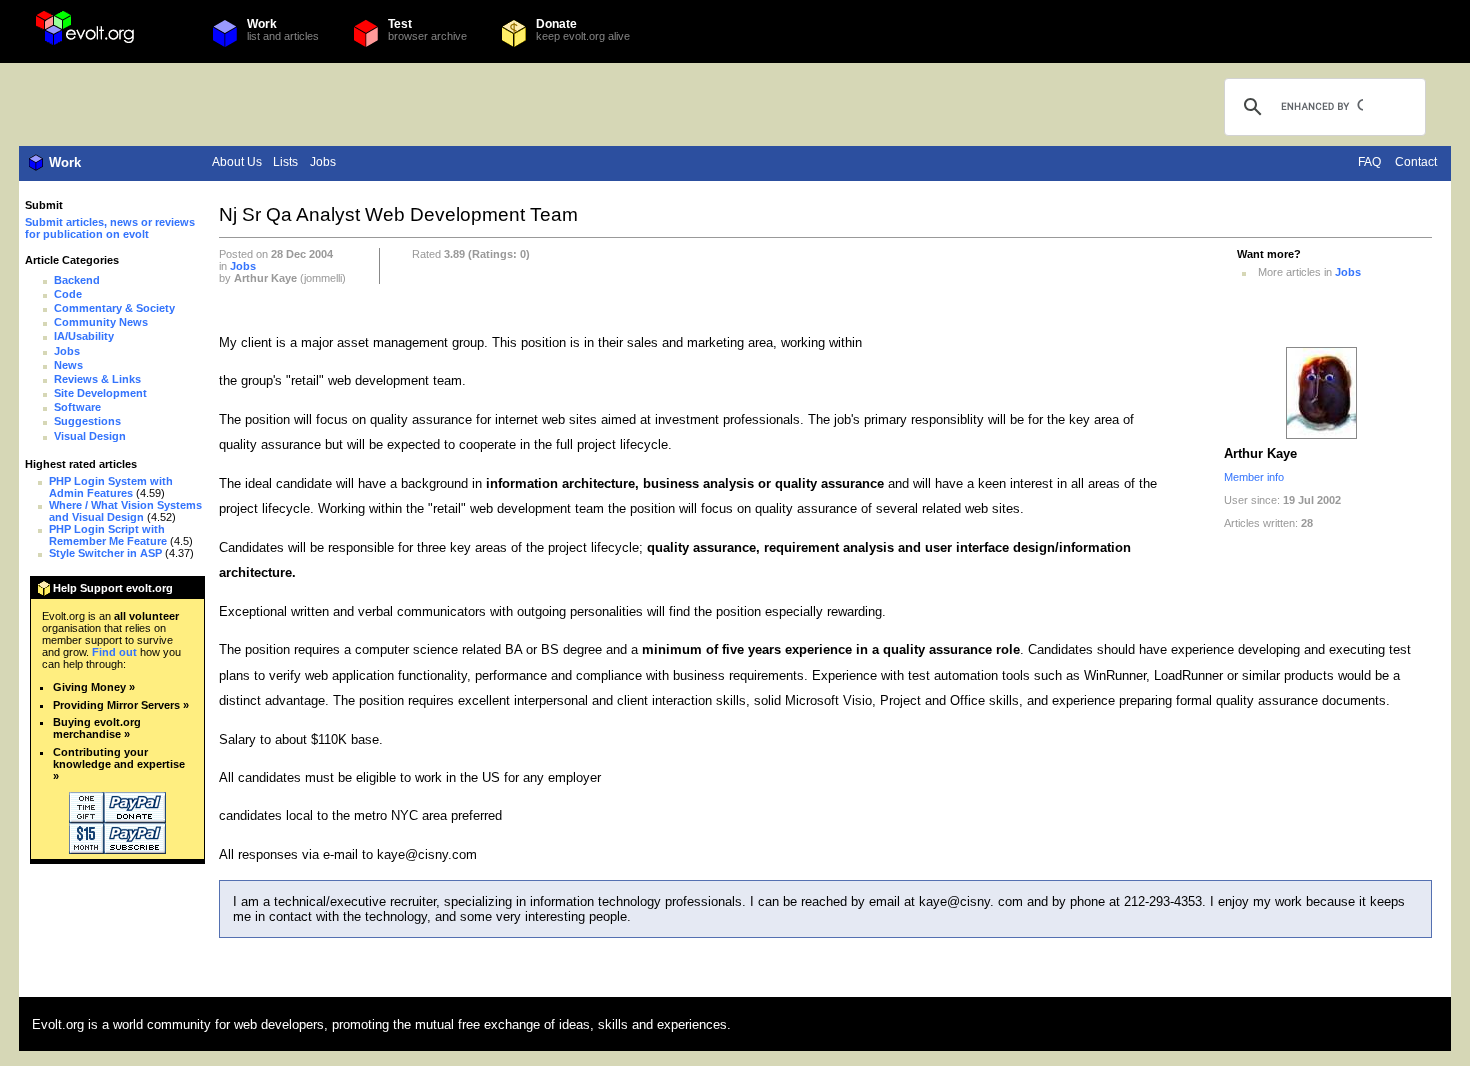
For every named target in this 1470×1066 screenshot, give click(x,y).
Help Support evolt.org (113, 588)
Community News (101, 322)
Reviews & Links (97, 379)
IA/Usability (84, 336)
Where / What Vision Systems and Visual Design (125, 511)
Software (77, 407)
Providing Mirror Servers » (121, 705)
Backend (77, 280)
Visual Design (90, 436)
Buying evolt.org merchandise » (97, 728)
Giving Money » (94, 687)
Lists (285, 162)
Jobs (323, 162)
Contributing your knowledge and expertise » (119, 764)
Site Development (100, 393)
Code (68, 294)
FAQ (1369, 162)
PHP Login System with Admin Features (111, 487)
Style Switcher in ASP (105, 553)
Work (262, 24)
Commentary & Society (114, 308)
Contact (1416, 162)
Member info (1254, 477)
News (68, 365)
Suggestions (87, 421)
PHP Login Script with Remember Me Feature (108, 535)
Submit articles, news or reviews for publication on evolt (110, 228)
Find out (114, 652)
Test (400, 24)
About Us (237, 162)
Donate (556, 24)
